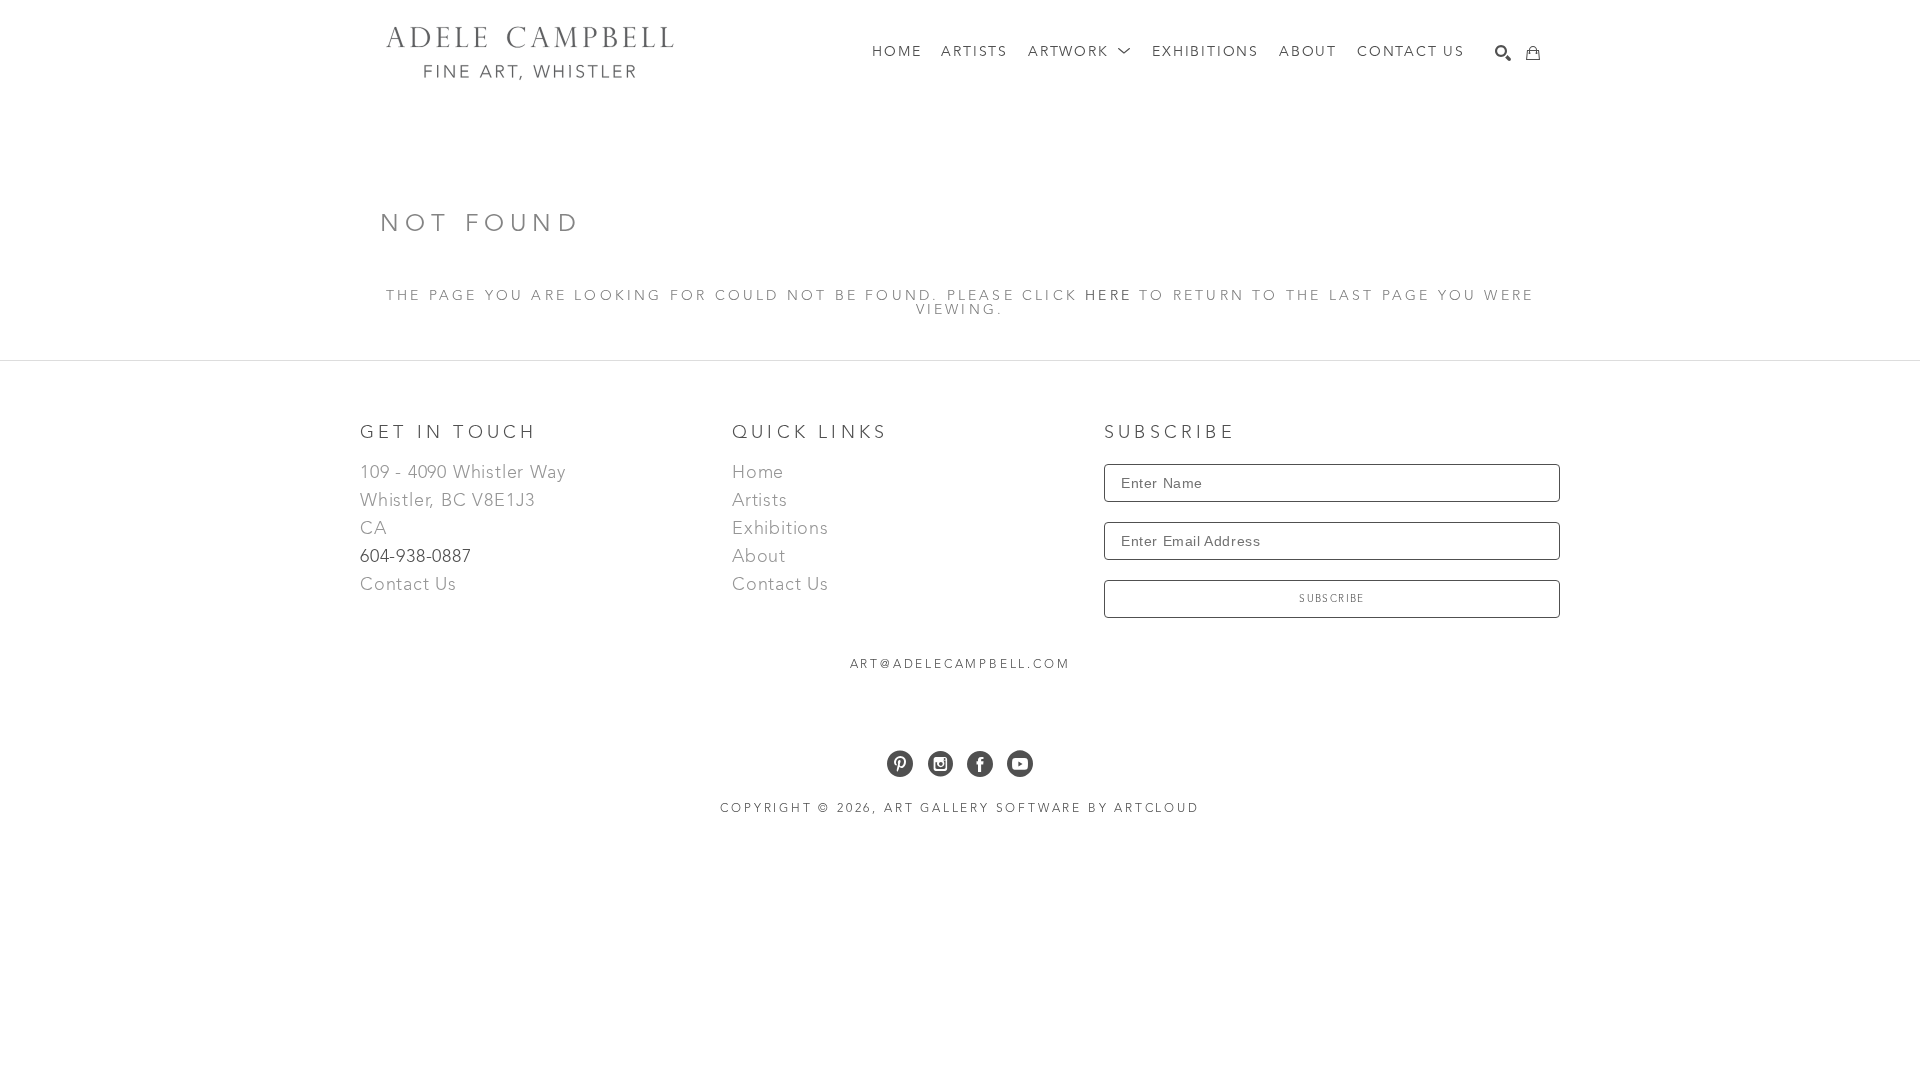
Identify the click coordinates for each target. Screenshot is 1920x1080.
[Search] (1503, 53)
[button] (1080, 52)
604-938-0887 (418, 557)
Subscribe (1332, 599)
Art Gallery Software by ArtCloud (1042, 809)
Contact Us (408, 585)
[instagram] (940, 764)
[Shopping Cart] (1533, 53)
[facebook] (980, 764)
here (1108, 296)
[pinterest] (900, 764)
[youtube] (1020, 764)
